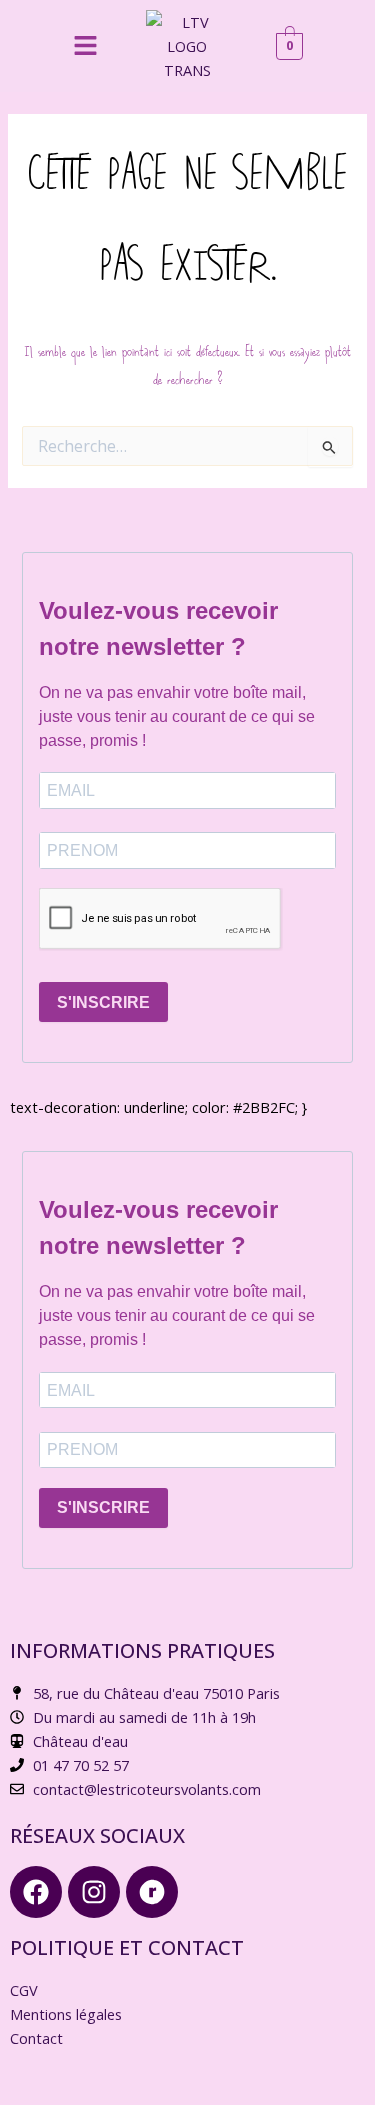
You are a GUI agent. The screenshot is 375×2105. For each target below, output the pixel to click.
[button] (85, 46)
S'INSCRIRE (103, 1002)
